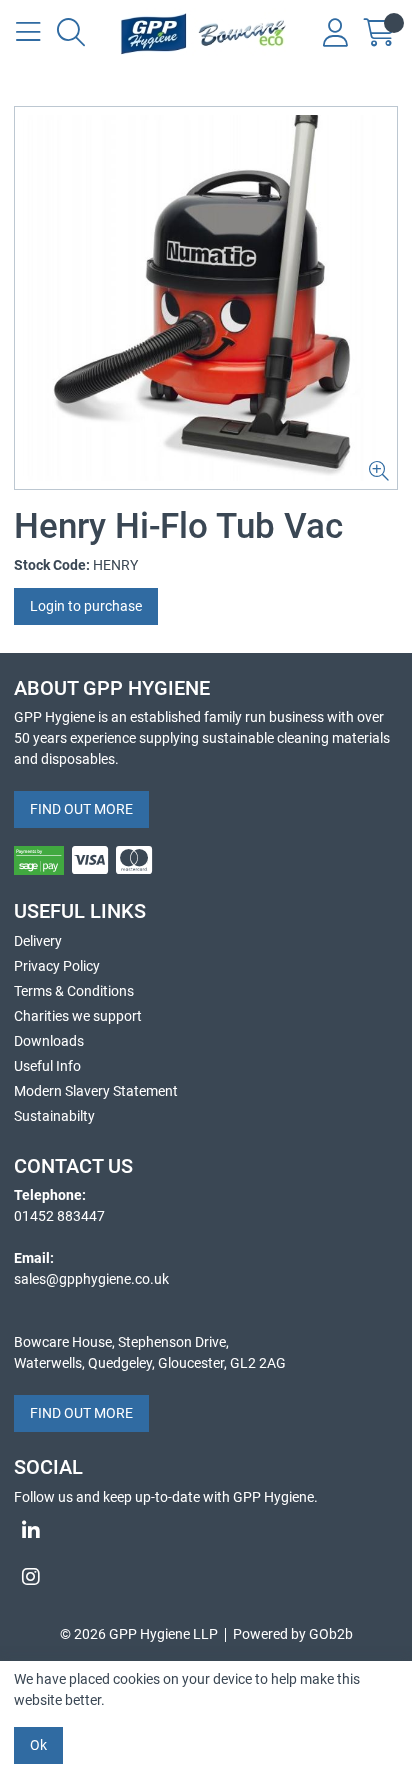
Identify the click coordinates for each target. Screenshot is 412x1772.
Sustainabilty (54, 1116)
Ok (38, 1745)
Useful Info (47, 1066)
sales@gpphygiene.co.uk (91, 1279)
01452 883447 (59, 1216)
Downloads (49, 1041)
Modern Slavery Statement (96, 1091)
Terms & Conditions (74, 991)
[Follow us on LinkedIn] (206, 1531)
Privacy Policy (57, 966)
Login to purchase (86, 606)
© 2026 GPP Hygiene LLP (139, 1634)
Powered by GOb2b (293, 1634)
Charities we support (78, 1016)
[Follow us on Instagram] (206, 1577)
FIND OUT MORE (81, 809)
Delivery (38, 941)
